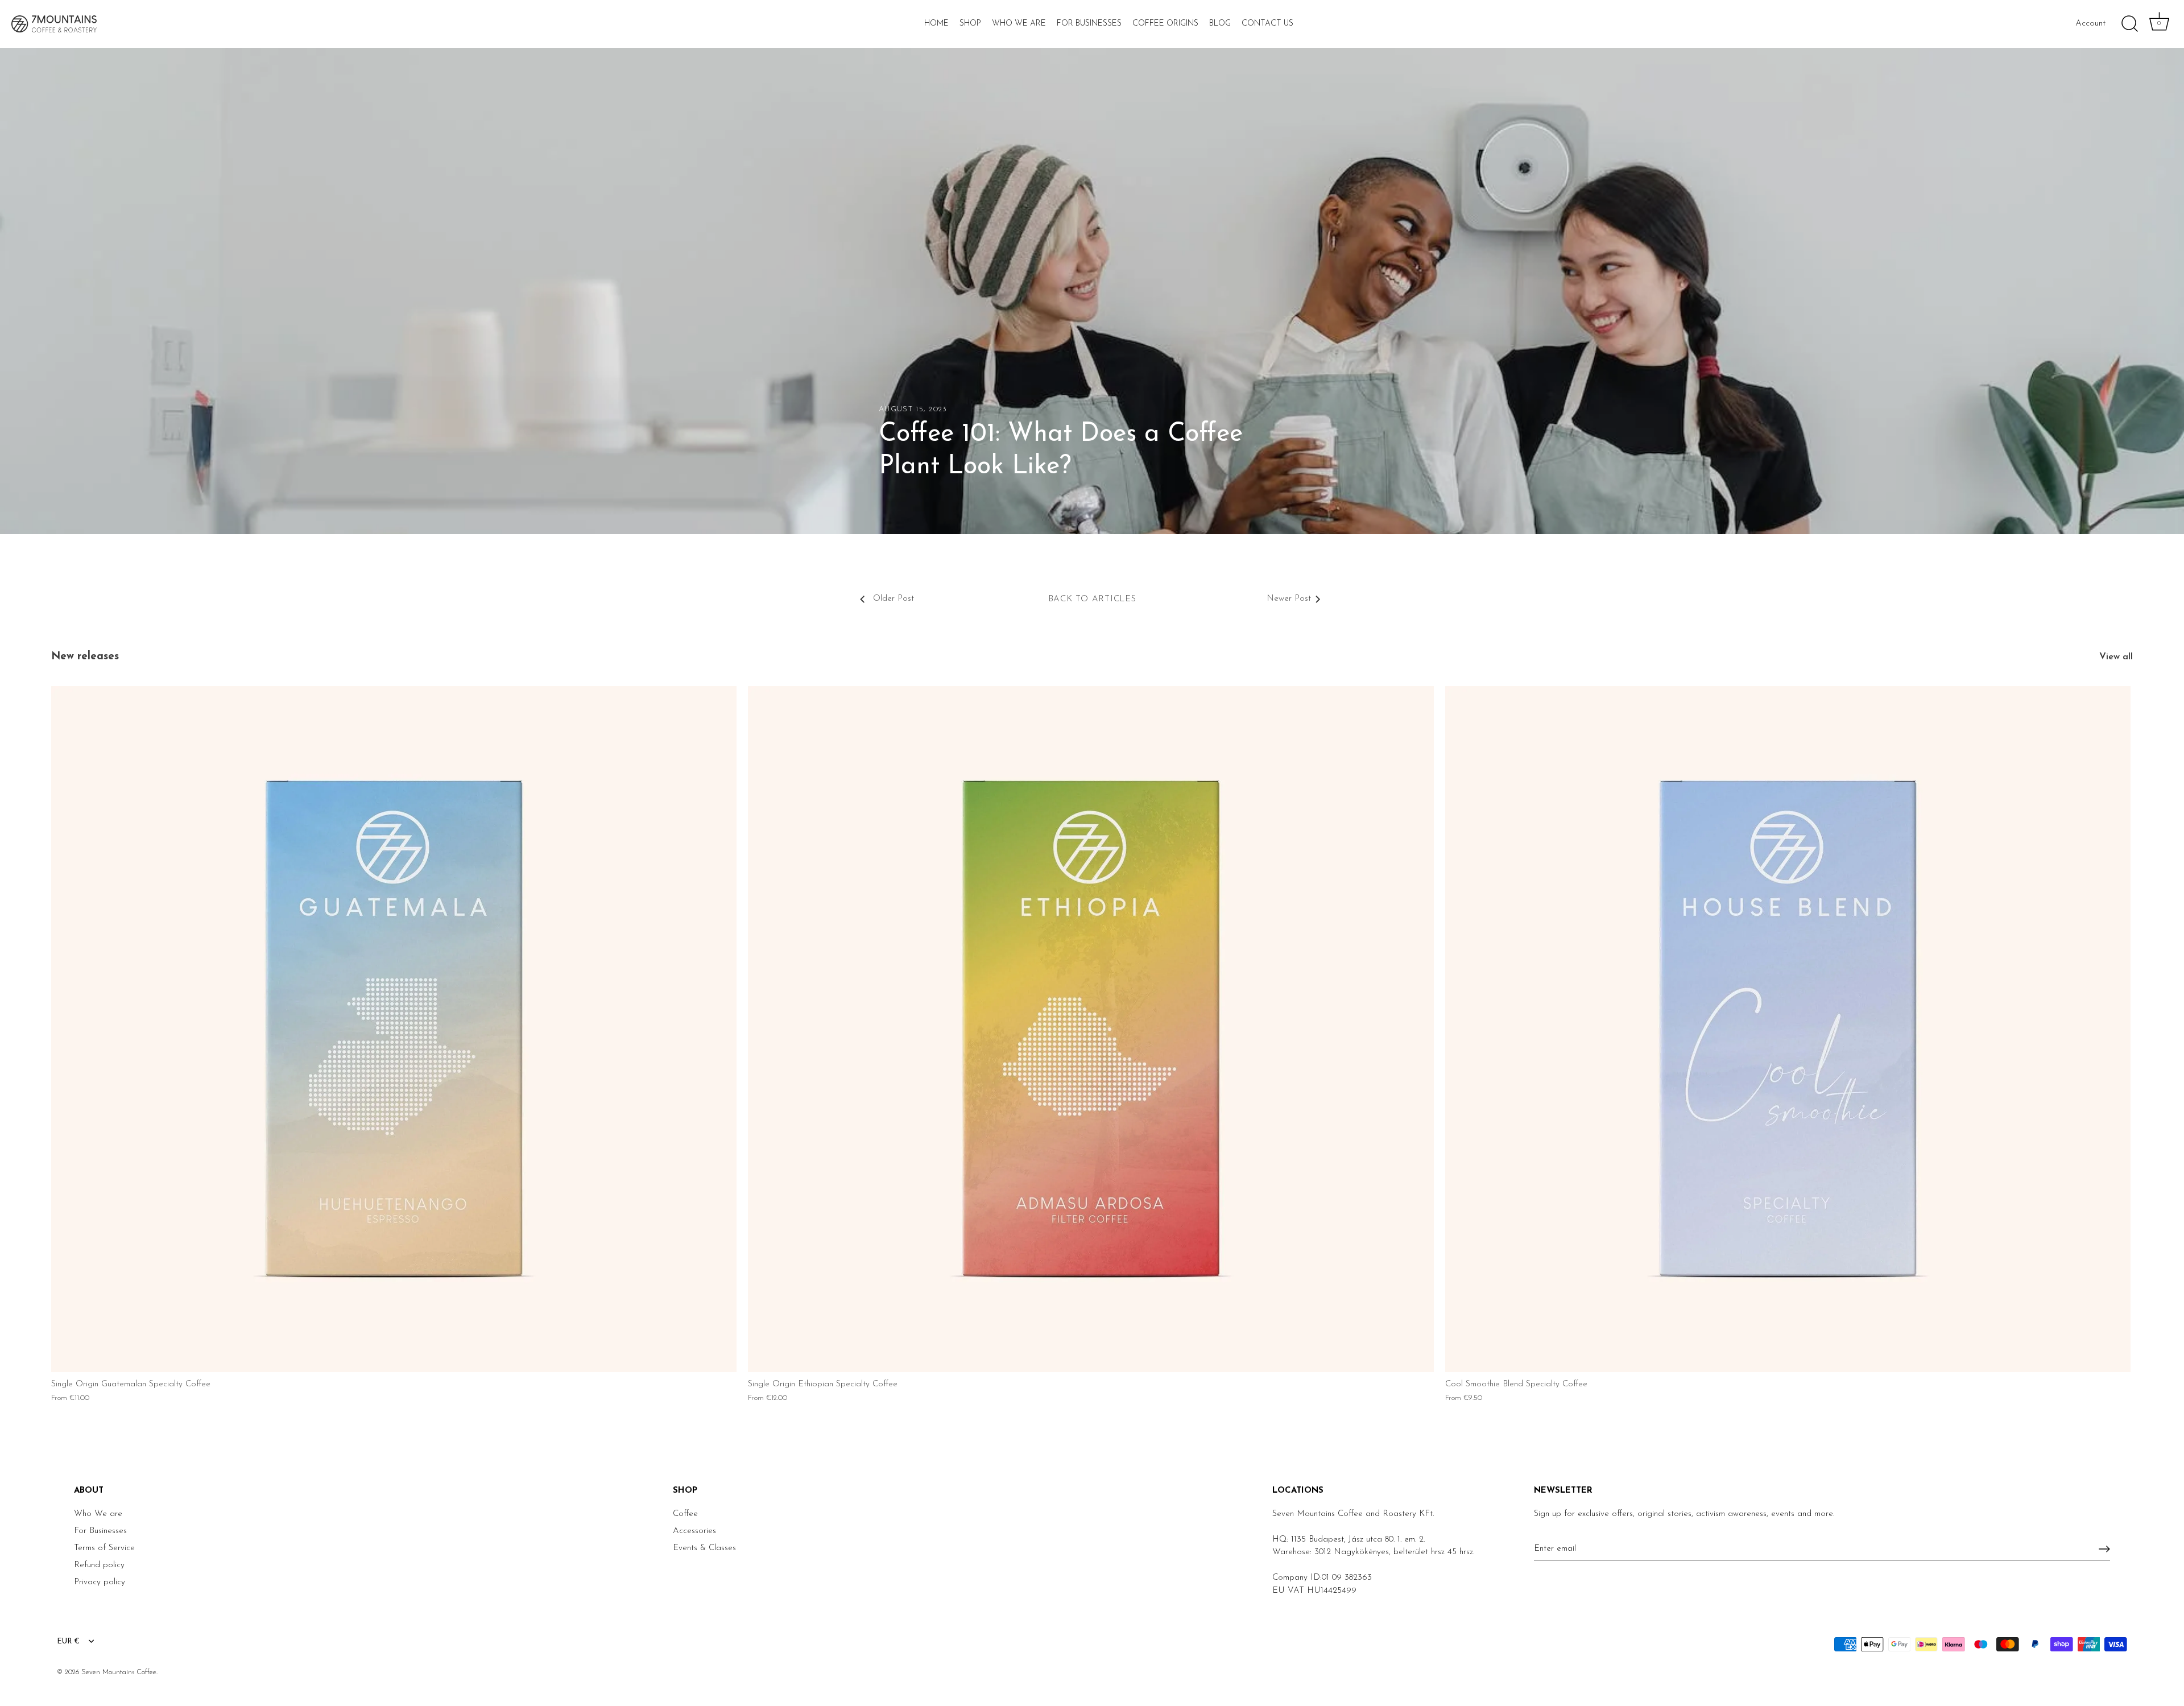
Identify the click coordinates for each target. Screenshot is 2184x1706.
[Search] (2129, 24)
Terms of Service (104, 1548)
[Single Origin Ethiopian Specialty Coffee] (1091, 1029)
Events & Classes (704, 1548)
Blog (1220, 24)
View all (2116, 657)
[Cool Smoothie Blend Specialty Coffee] (1788, 1029)
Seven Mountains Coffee (119, 1672)
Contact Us (1267, 24)
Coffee (685, 1514)
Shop (970, 24)
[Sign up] (2104, 1549)
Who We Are (1019, 24)
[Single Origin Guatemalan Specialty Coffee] (394, 1029)
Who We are (98, 1514)
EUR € (68, 1641)
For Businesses (1089, 24)
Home (936, 24)
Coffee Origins (1165, 24)
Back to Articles (1092, 599)
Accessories (694, 1531)
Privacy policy (100, 1582)
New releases (85, 657)
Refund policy (99, 1565)
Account (2090, 24)
